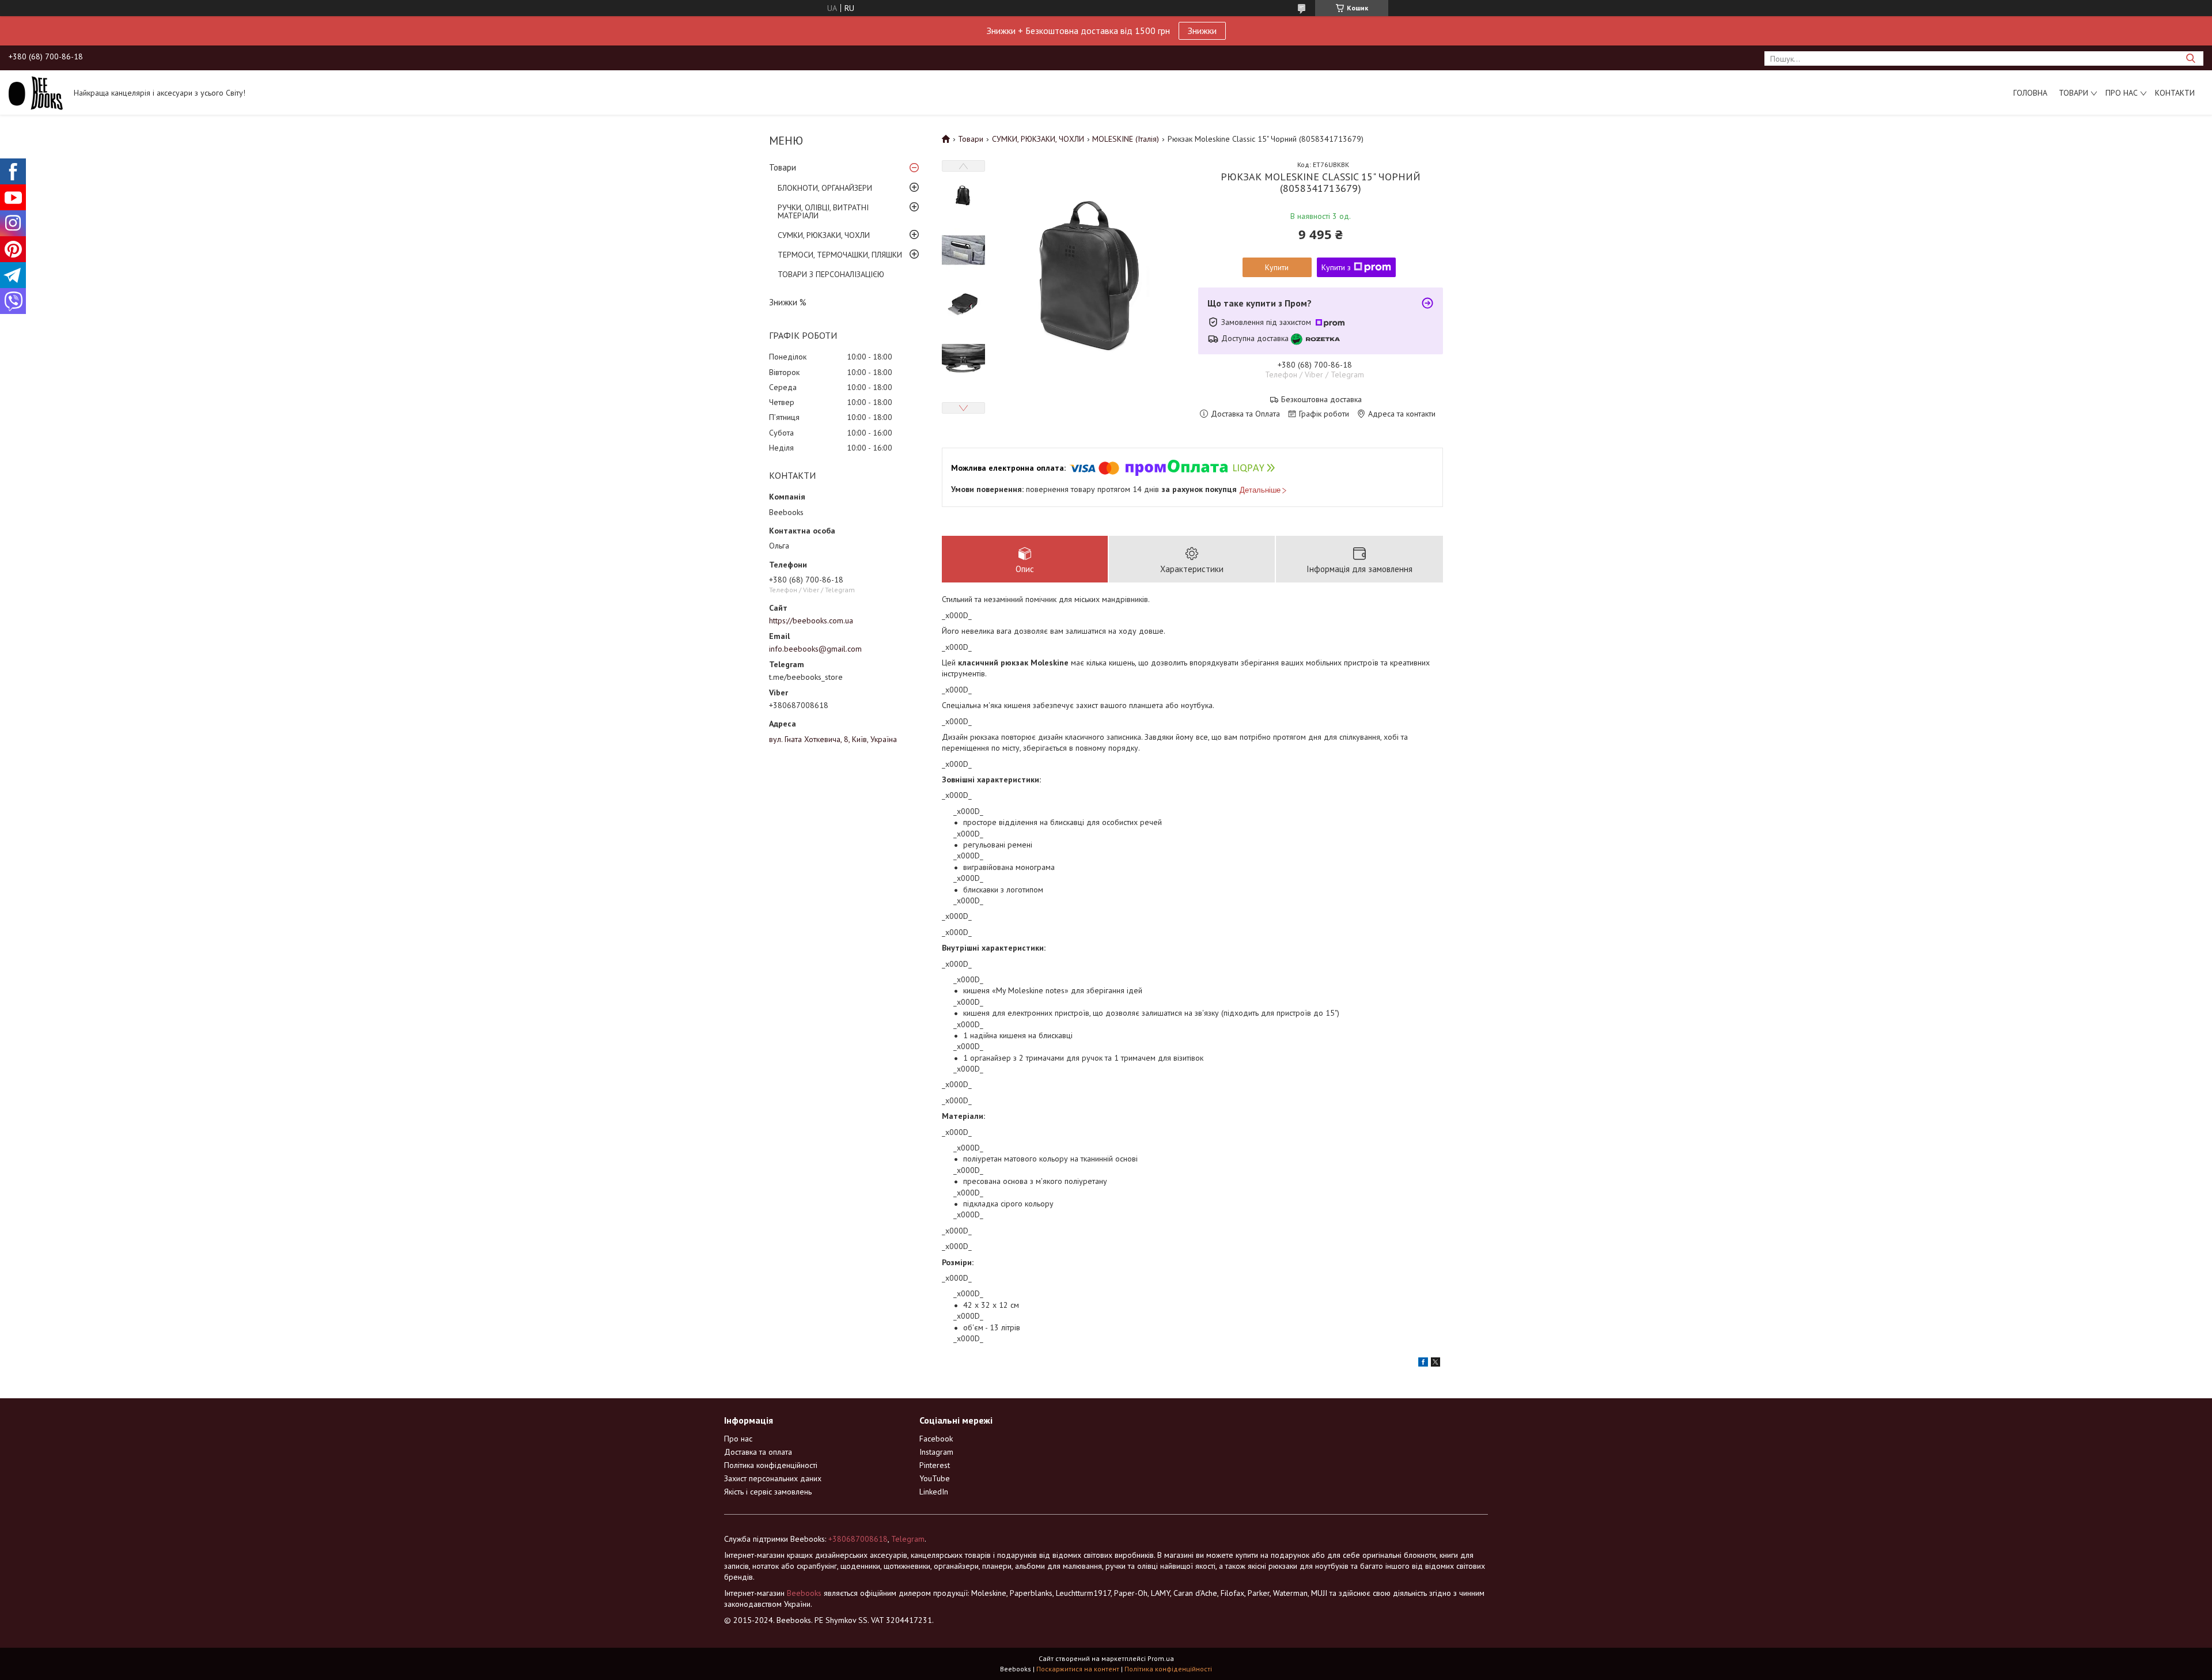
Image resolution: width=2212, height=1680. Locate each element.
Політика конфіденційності (771, 1465)
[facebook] (1423, 1364)
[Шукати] (2190, 58)
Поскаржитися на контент (1078, 1669)
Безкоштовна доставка (1321, 400)
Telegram (908, 1539)
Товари (2073, 93)
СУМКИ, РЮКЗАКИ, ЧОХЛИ (824, 235)
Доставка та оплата (758, 1452)
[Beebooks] (36, 92)
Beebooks (804, 1593)
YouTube (935, 1478)
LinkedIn (934, 1492)
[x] (1435, 1364)
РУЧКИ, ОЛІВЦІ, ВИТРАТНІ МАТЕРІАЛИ (823, 211)
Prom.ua (1161, 1658)
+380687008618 (858, 1539)
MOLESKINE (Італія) (1126, 139)
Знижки (1202, 31)
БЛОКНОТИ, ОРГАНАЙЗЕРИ (825, 188)
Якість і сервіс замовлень (768, 1492)
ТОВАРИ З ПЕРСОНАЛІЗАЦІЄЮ (831, 274)
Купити (1277, 267)
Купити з (1336, 267)
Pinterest (935, 1465)
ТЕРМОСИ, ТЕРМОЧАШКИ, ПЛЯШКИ (840, 255)
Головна (2030, 93)
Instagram (936, 1452)
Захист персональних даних (773, 1478)
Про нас (2122, 93)
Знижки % (788, 302)
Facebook (936, 1439)
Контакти (2175, 93)
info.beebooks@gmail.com (815, 649)
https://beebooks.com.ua (811, 620)
